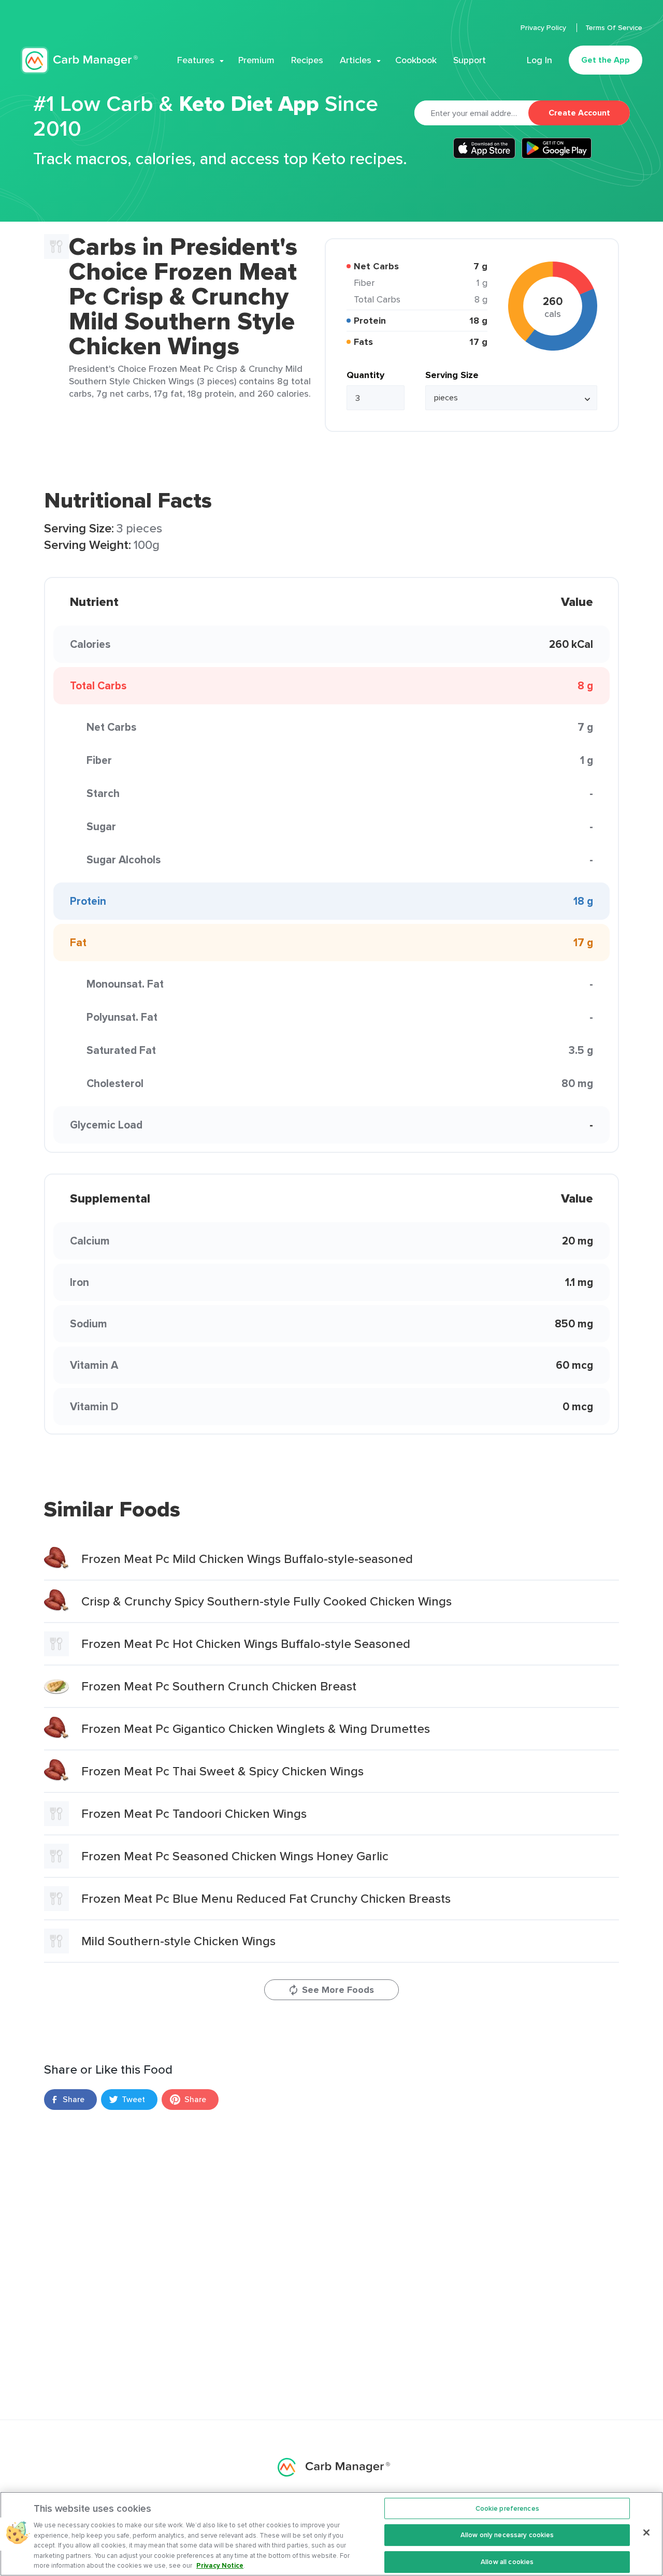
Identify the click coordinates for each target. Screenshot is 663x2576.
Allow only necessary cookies (507, 2535)
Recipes (307, 60)
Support (470, 60)
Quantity (365, 375)
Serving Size (452, 375)
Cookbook (416, 60)
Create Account (579, 113)
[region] (331, 2534)
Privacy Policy (544, 27)
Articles (356, 60)
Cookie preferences (507, 2508)
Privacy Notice (220, 2565)
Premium (256, 60)
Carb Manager (79, 60)
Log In (539, 60)
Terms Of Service (614, 27)
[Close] (646, 2532)
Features (196, 60)
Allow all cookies (507, 2562)
